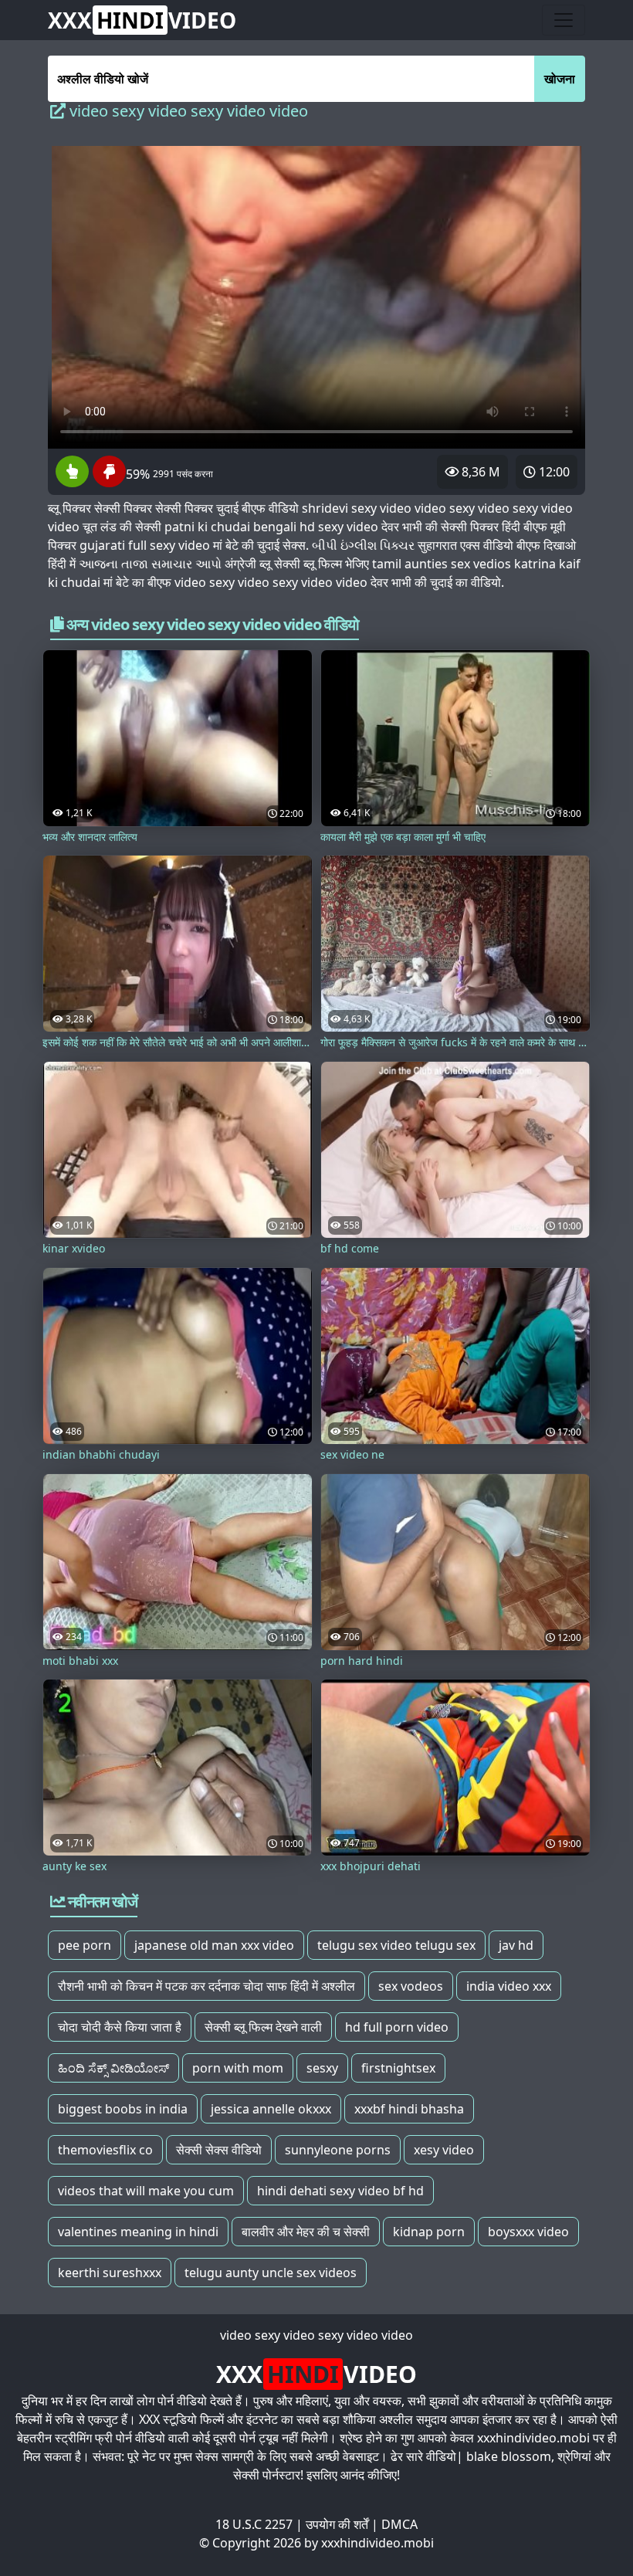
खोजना (560, 79)
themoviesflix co (105, 2150)
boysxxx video (528, 2232)
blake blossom (509, 2456)
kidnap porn (429, 2232)
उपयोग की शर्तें (337, 2524)
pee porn (85, 1945)
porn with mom (238, 2068)
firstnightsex (398, 2068)
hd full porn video (397, 2027)
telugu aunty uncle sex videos (271, 2273)
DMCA (399, 2524)
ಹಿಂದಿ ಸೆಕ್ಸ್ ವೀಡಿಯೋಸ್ (113, 2068)
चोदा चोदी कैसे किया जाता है (120, 2027)
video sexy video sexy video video (316, 2335)
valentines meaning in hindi (138, 2232)
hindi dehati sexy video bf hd (340, 2191)
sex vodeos (411, 1986)
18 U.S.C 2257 (254, 2524)
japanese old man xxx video (214, 1945)
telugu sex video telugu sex (396, 1945)
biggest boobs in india (123, 2109)
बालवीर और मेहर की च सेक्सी (306, 2232)
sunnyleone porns (338, 2150)
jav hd (516, 1945)
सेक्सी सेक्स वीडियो (219, 2150)
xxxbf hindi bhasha (409, 2109)
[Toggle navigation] (564, 20)
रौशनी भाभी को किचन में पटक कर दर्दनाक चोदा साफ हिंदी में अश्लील (206, 1986)
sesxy (322, 2068)
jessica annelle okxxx (271, 2109)
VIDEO (142, 20)
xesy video (444, 2150)
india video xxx (509, 1986)
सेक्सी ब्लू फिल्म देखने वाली (263, 2027)
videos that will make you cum (146, 2191)
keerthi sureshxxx (110, 2273)
